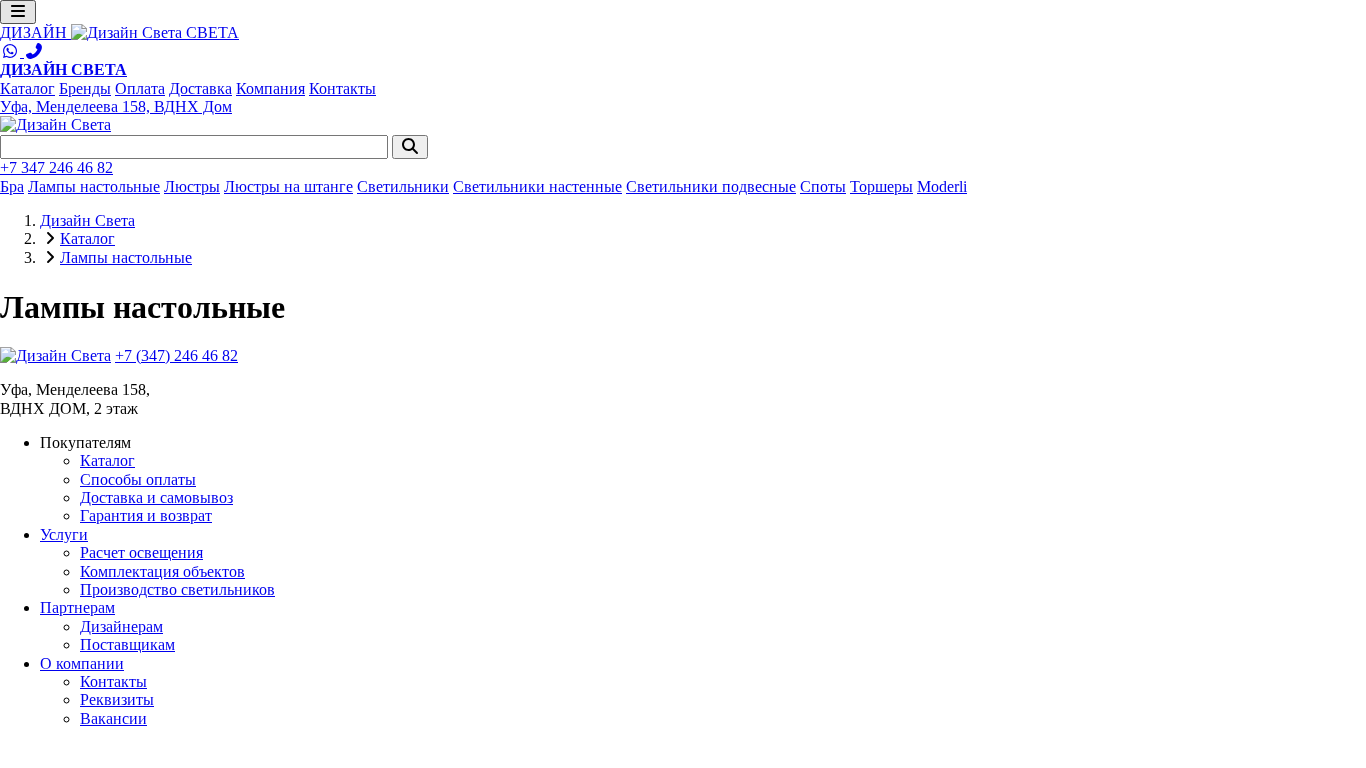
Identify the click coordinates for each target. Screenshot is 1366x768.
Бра (12, 186)
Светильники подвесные (711, 186)
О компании (82, 663)
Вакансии (113, 718)
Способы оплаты (138, 479)
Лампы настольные (94, 186)
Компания (270, 88)
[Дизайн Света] (55, 355)
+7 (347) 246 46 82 (176, 355)
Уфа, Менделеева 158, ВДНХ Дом (116, 106)
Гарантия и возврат (146, 515)
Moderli (942, 186)
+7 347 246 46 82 (56, 167)
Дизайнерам (121, 626)
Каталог (27, 88)
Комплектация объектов (162, 571)
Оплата (140, 88)
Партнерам (77, 607)
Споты (823, 186)
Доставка (200, 88)
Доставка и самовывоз (156, 497)
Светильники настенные (537, 186)
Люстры (192, 186)
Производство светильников (177, 589)
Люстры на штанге (288, 186)
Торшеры (881, 186)
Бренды (85, 88)
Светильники (403, 186)
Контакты (342, 88)
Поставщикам (127, 644)
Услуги (64, 534)
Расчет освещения (141, 552)
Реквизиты (117, 699)
